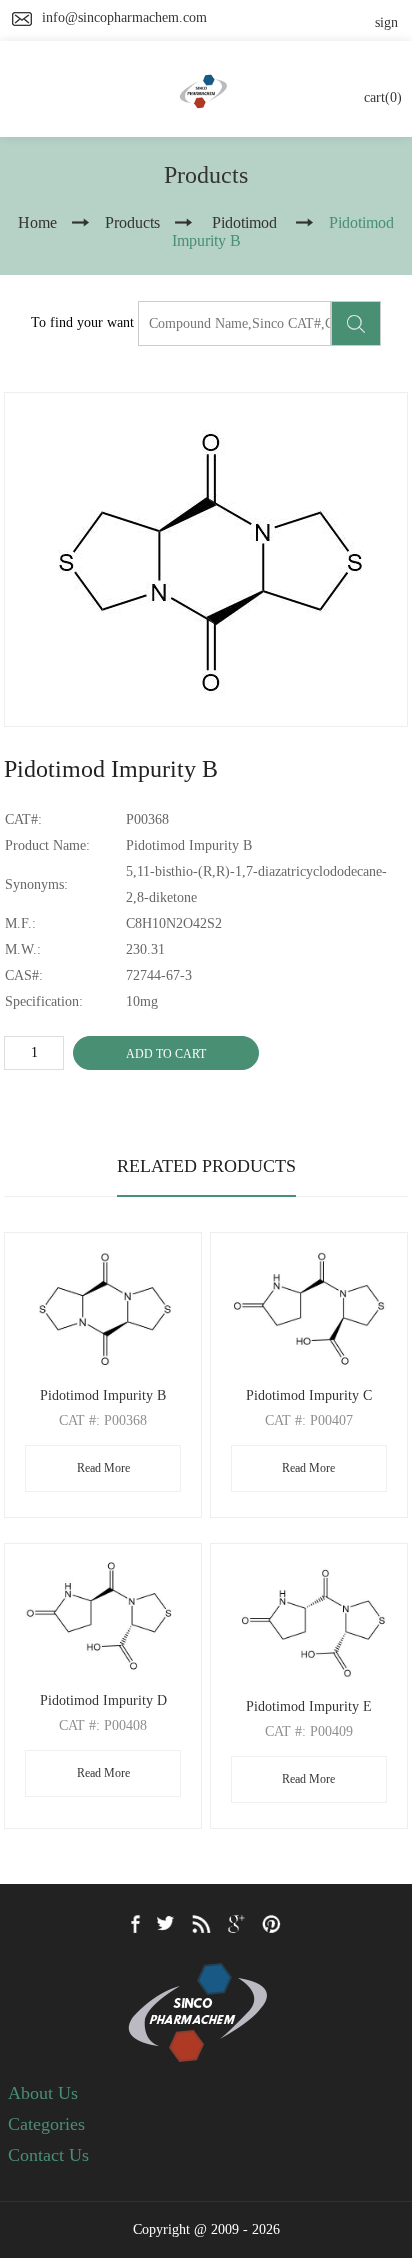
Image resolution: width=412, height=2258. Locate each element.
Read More (103, 1468)
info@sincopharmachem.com (124, 17)
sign (386, 22)
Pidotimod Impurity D (103, 1700)
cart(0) (383, 97)
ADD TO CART (166, 1054)
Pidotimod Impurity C (309, 1395)
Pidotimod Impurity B (103, 1395)
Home (37, 222)
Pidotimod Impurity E (309, 1706)
